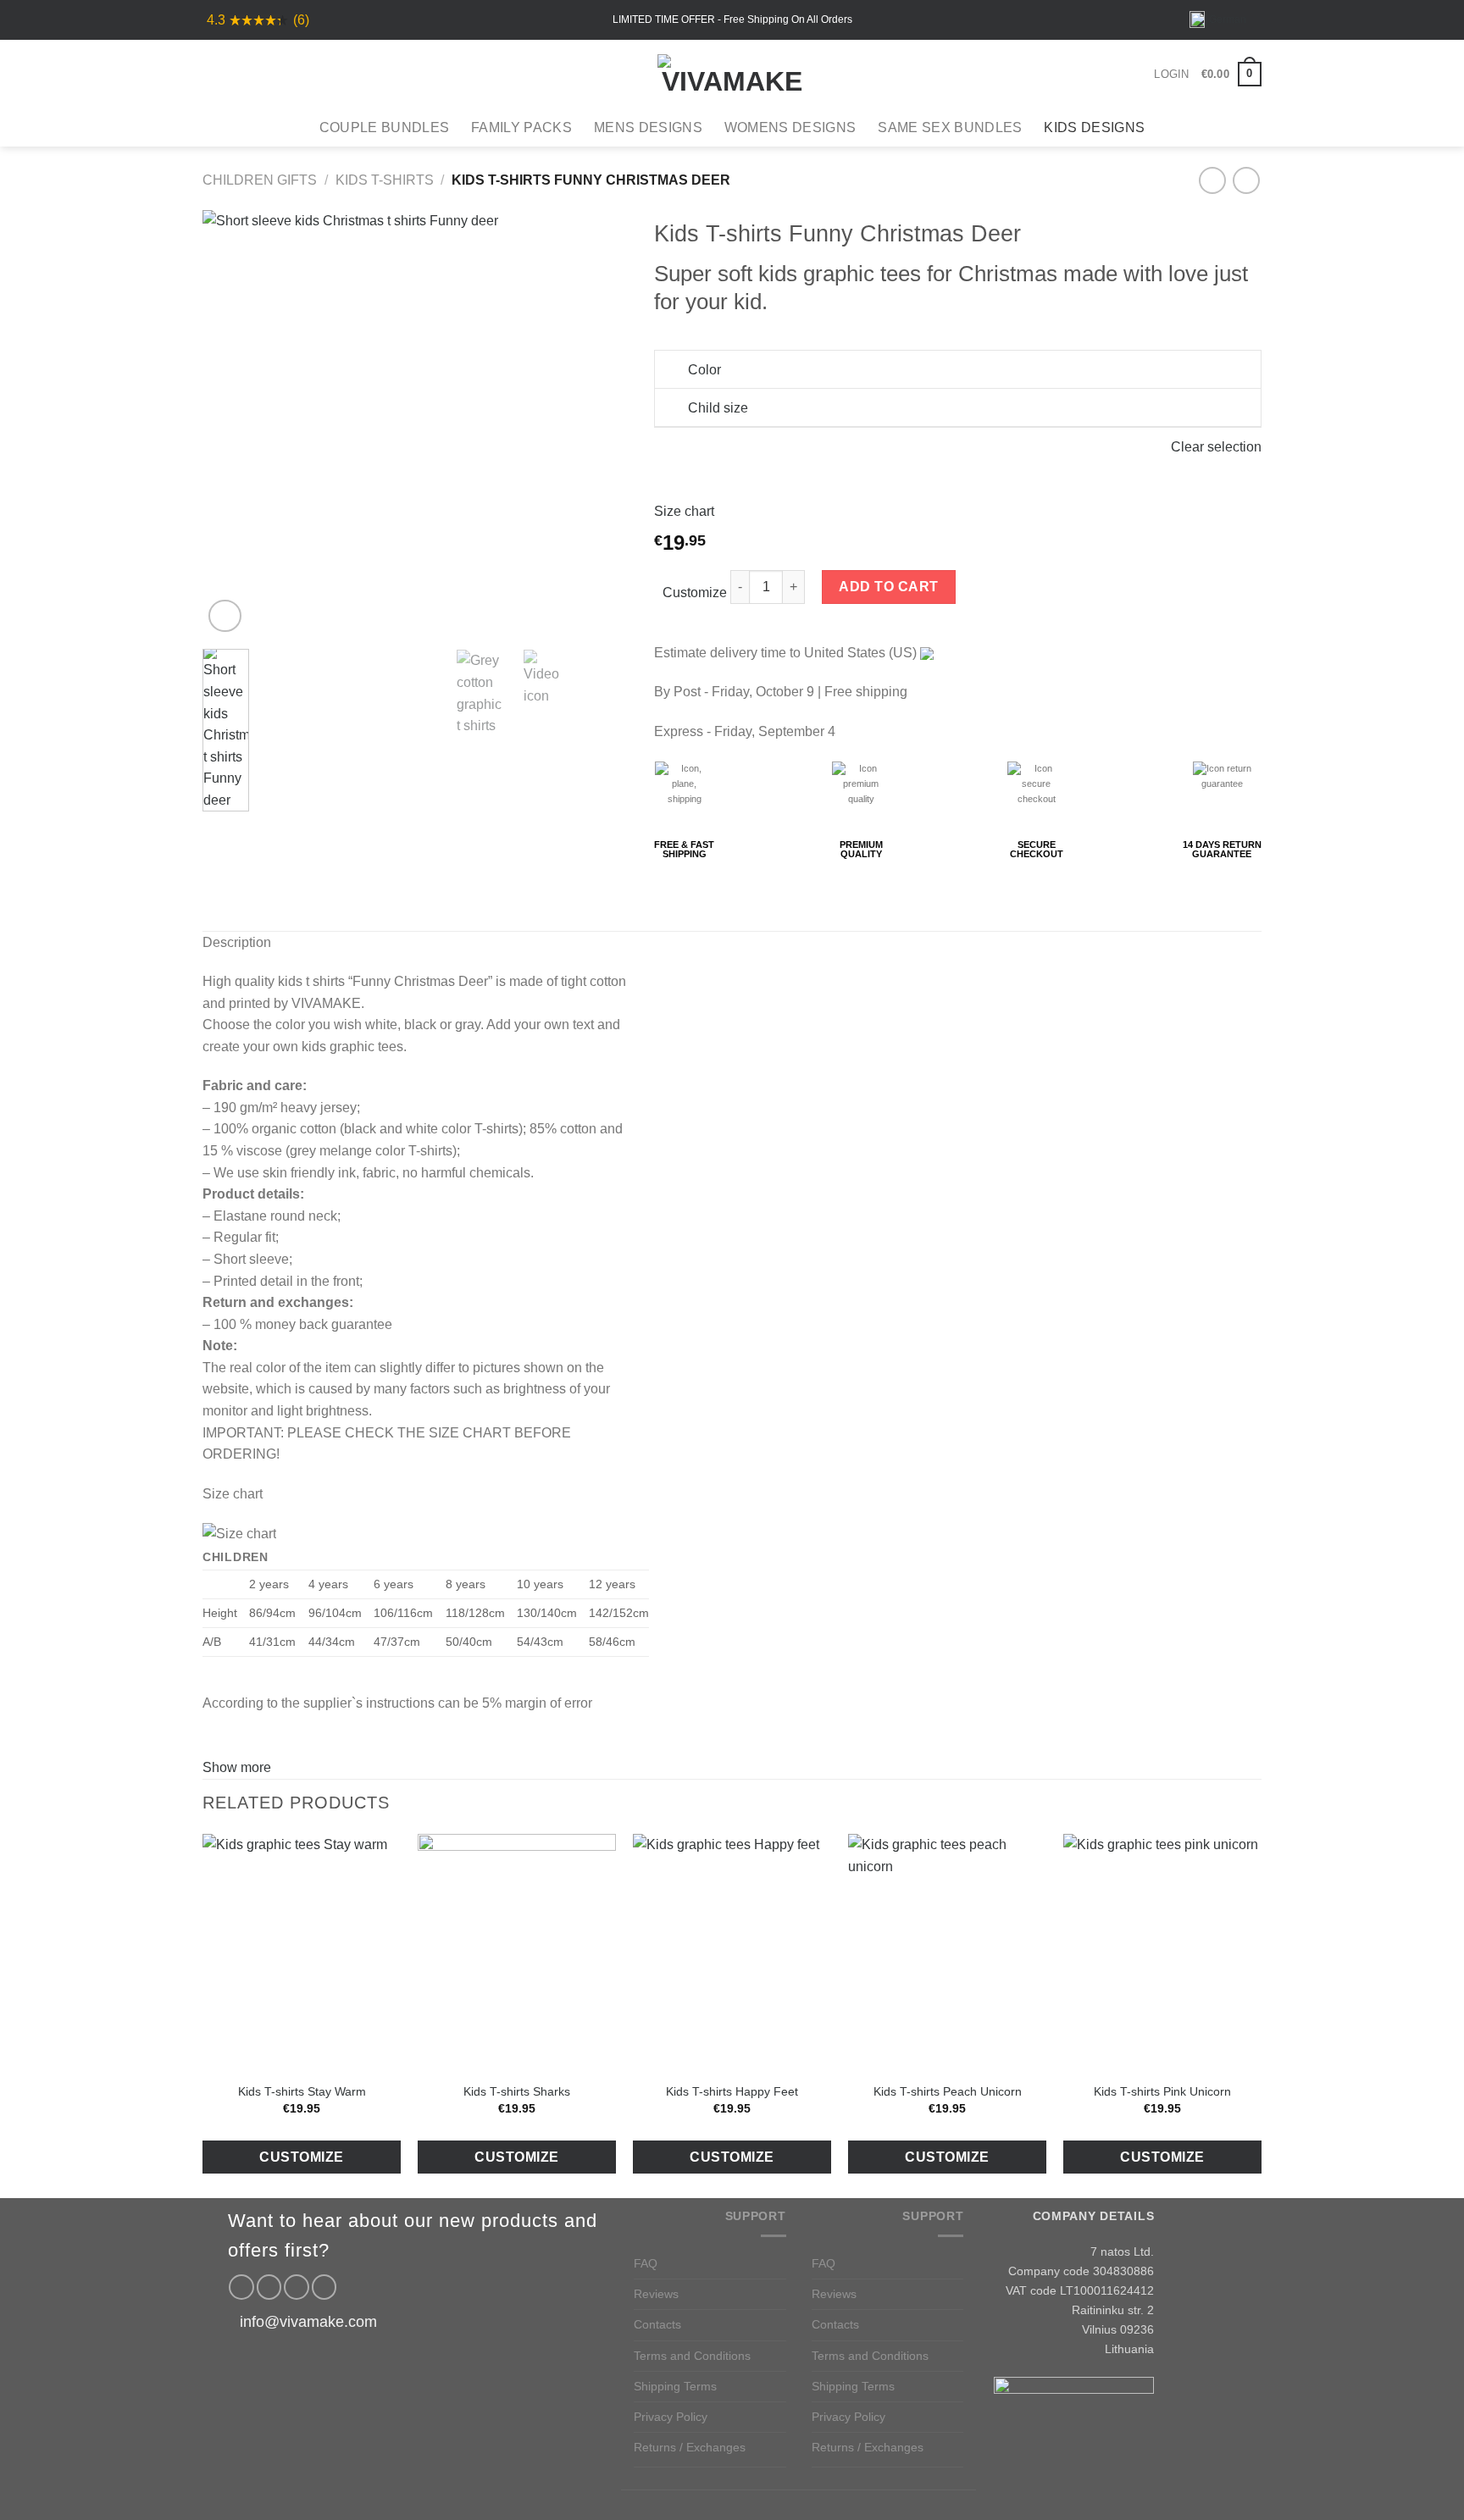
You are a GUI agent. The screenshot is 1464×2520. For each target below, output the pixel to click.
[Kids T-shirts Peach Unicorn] (947, 1953)
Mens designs (648, 127)
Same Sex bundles (950, 127)
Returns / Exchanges (690, 2447)
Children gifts (260, 180)
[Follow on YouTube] (324, 2287)
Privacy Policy (671, 2417)
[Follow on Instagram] (269, 2287)
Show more (237, 1767)
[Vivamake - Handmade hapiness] (732, 75)
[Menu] (213, 74)
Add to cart (888, 587)
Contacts (657, 2324)
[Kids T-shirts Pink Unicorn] (1162, 1953)
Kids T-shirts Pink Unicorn (1162, 2091)
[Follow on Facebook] (241, 2287)
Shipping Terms (675, 2386)
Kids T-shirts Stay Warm (302, 2091)
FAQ (646, 2263)
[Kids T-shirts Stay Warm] (302, 1953)
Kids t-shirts (385, 180)
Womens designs (790, 127)
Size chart (684, 511)
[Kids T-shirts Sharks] (517, 1953)
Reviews (656, 2294)
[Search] (241, 74)
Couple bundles (384, 127)
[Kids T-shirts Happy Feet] (732, 1953)
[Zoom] (225, 616)
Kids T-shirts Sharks (517, 2091)
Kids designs (1094, 127)
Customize (695, 593)
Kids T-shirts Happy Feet (732, 2091)
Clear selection (1216, 447)
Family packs (521, 127)
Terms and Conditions (692, 2356)
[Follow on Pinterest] (297, 2287)
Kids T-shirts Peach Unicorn (948, 2091)
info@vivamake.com (308, 2322)
